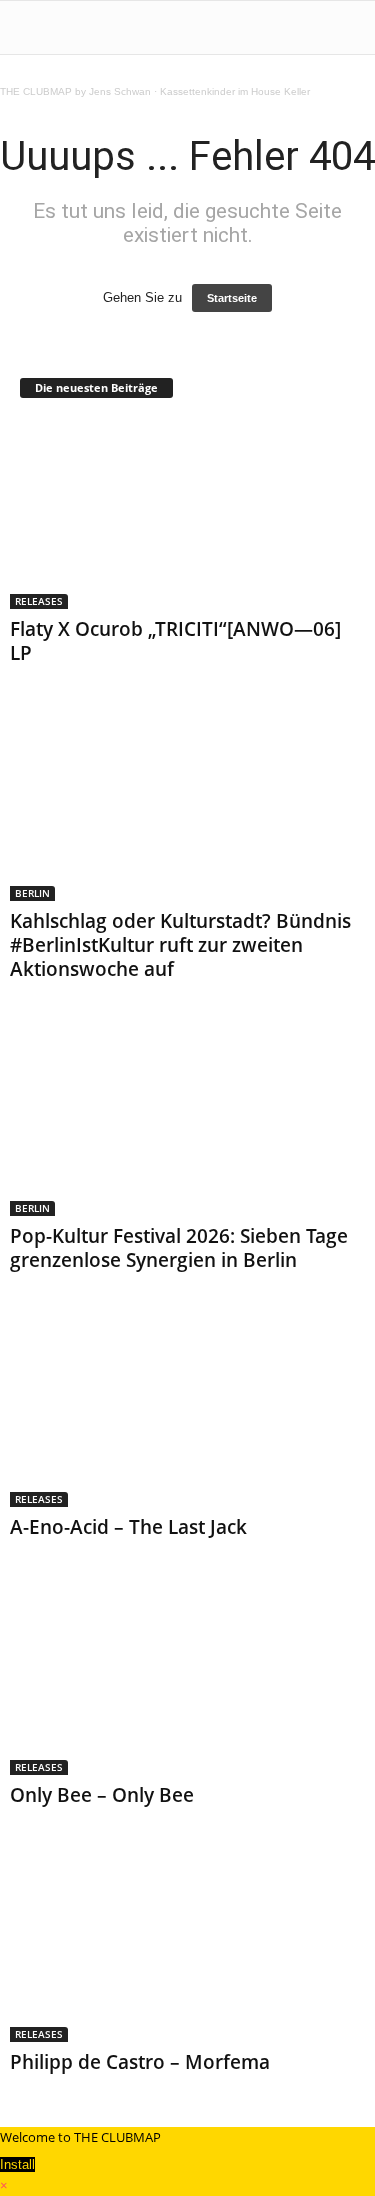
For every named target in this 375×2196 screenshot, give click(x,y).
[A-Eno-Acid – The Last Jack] (187, 1412)
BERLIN (32, 893)
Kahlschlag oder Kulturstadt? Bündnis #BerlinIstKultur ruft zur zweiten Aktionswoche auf (180, 945)
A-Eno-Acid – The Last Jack (128, 1527)
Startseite (232, 298)
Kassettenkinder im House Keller (235, 91)
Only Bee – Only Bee (102, 1795)
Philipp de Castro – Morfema (140, 2062)
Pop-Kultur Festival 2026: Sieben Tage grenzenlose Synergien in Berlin (179, 1248)
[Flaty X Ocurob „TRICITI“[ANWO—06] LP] (187, 514)
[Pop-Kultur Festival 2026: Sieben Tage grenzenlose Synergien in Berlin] (187, 1121)
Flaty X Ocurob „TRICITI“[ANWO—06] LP (175, 641)
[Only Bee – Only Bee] (187, 1679)
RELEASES (39, 601)
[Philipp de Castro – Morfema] (187, 1947)
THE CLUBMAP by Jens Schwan (75, 91)
